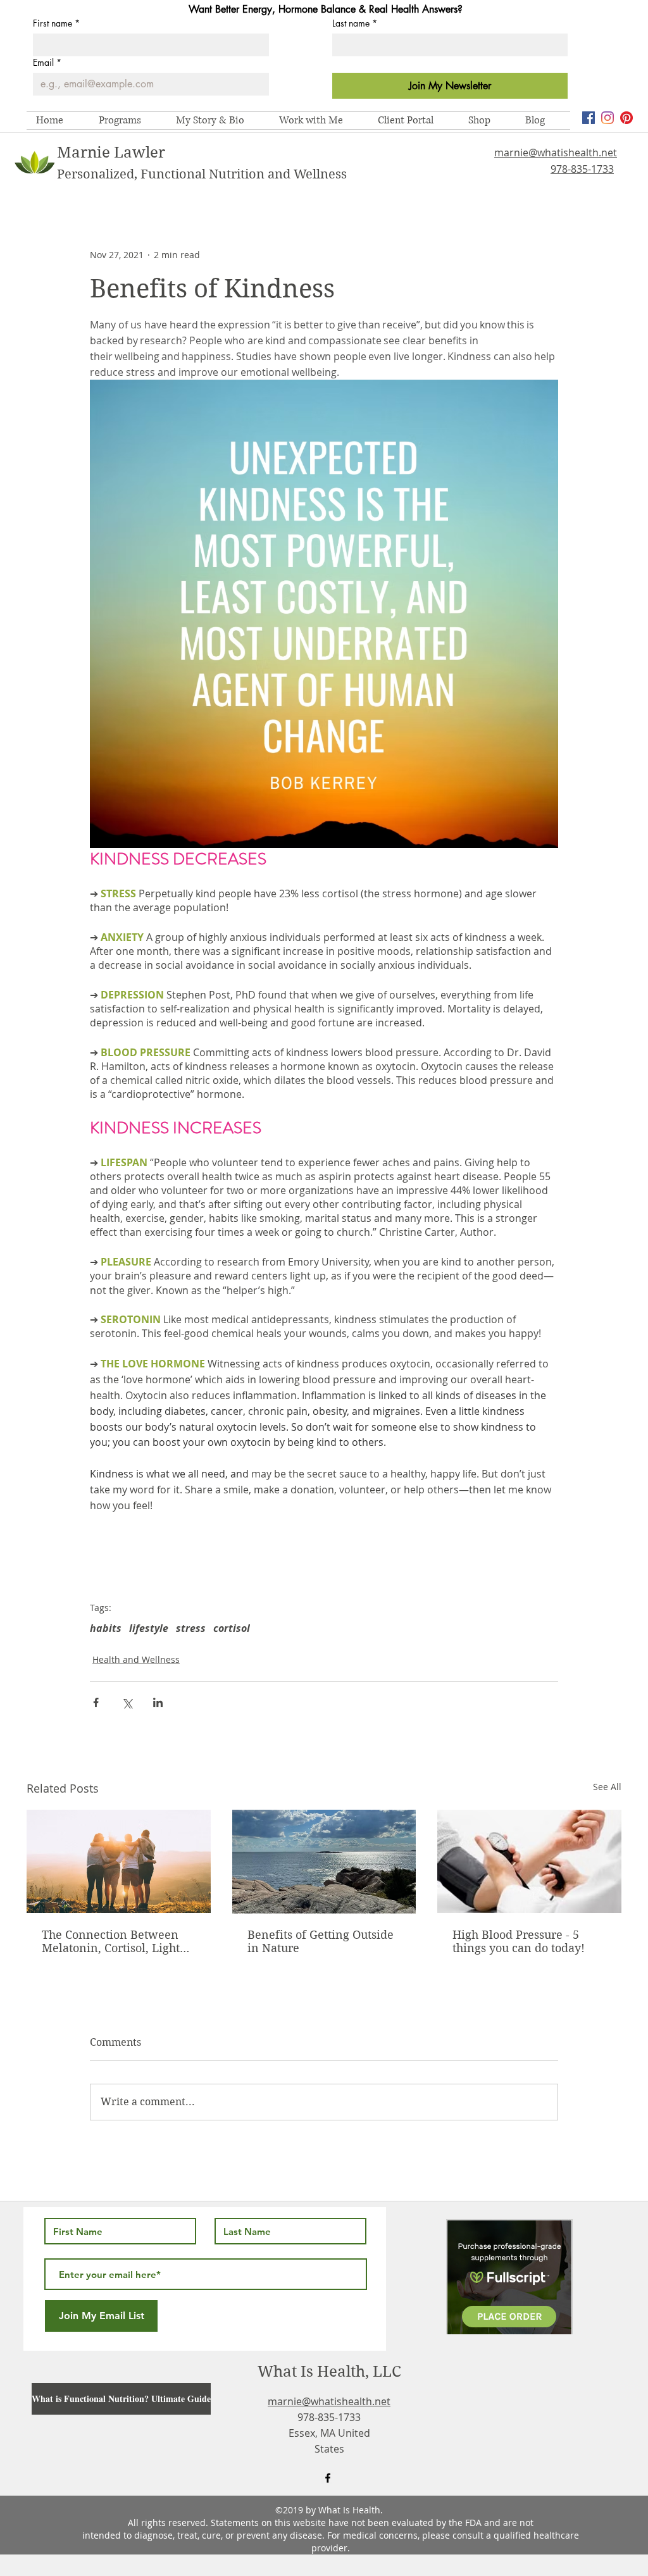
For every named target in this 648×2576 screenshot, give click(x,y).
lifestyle (149, 1628)
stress (191, 1628)
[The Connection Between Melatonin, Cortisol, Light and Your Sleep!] (119, 1861)
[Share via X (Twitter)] (127, 1702)
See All (607, 1787)
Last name (355, 23)
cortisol (232, 1628)
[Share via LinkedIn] (158, 1702)
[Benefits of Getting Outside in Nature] (324, 1862)
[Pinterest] (626, 118)
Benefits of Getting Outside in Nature (321, 1941)
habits (106, 1628)
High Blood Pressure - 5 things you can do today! (519, 1941)
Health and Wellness (136, 1659)
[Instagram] (607, 118)
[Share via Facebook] (96, 1702)
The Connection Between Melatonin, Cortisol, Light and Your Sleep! (111, 1941)
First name (56, 23)
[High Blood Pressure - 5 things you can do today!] (529, 1861)
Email (47, 62)
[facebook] (589, 118)
